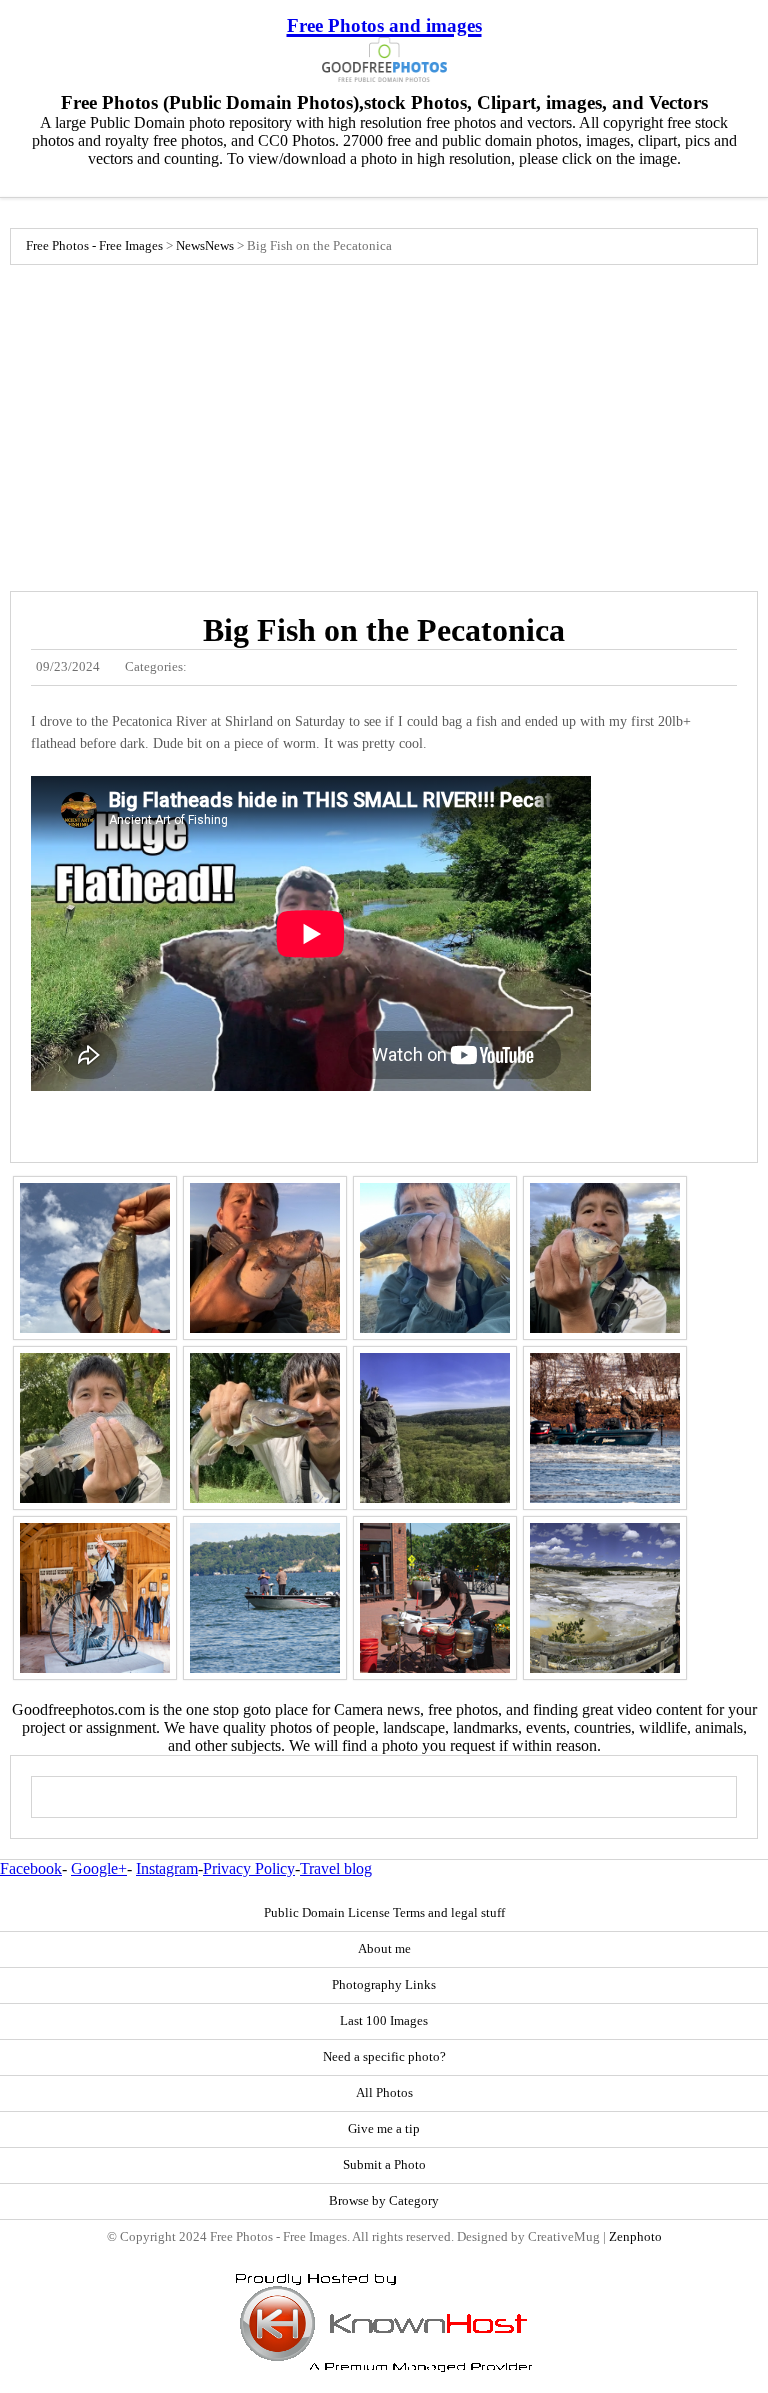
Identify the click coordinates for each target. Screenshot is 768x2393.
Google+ (99, 1868)
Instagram (167, 1868)
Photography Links (384, 1985)
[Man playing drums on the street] (435, 1598)
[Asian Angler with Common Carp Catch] (605, 1258)
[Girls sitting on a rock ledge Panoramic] (435, 1428)
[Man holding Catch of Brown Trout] (435, 1258)
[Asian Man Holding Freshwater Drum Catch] (95, 1428)
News (190, 246)
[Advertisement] (384, 423)
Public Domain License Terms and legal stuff (384, 1913)
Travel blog (336, 1868)
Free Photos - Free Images (94, 246)
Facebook (31, 1868)
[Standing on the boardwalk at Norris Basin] (605, 1598)
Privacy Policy (249, 1868)
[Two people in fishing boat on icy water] (605, 1428)
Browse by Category (384, 2201)
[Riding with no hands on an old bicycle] (95, 1598)
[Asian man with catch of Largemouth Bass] (95, 1258)
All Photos (384, 2093)
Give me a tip (384, 2129)
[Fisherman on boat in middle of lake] (265, 1598)
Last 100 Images (384, 2021)
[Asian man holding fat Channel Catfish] (265, 1258)
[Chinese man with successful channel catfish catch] (265, 1428)
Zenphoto (635, 2237)
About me (384, 1949)
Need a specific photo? (384, 2057)
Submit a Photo (384, 2165)
